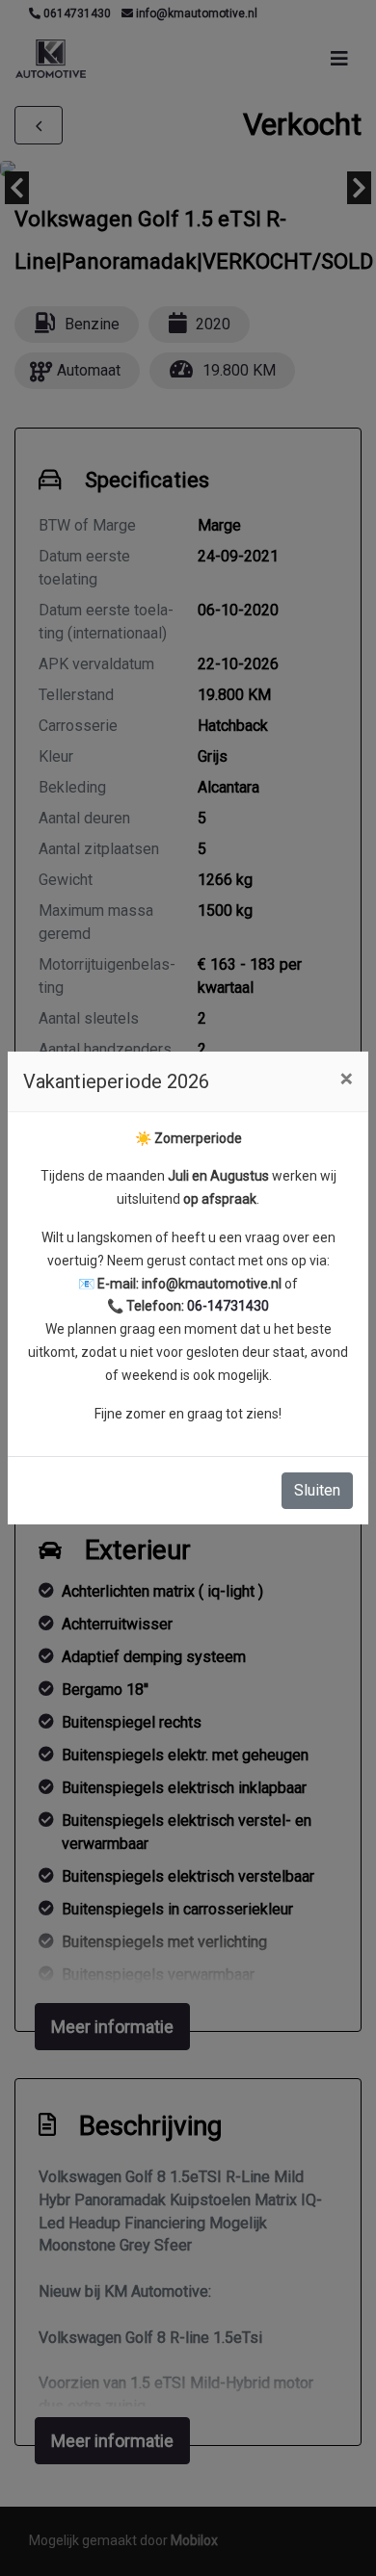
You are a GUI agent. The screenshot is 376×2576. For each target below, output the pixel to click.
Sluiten (317, 1490)
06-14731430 (228, 1306)
